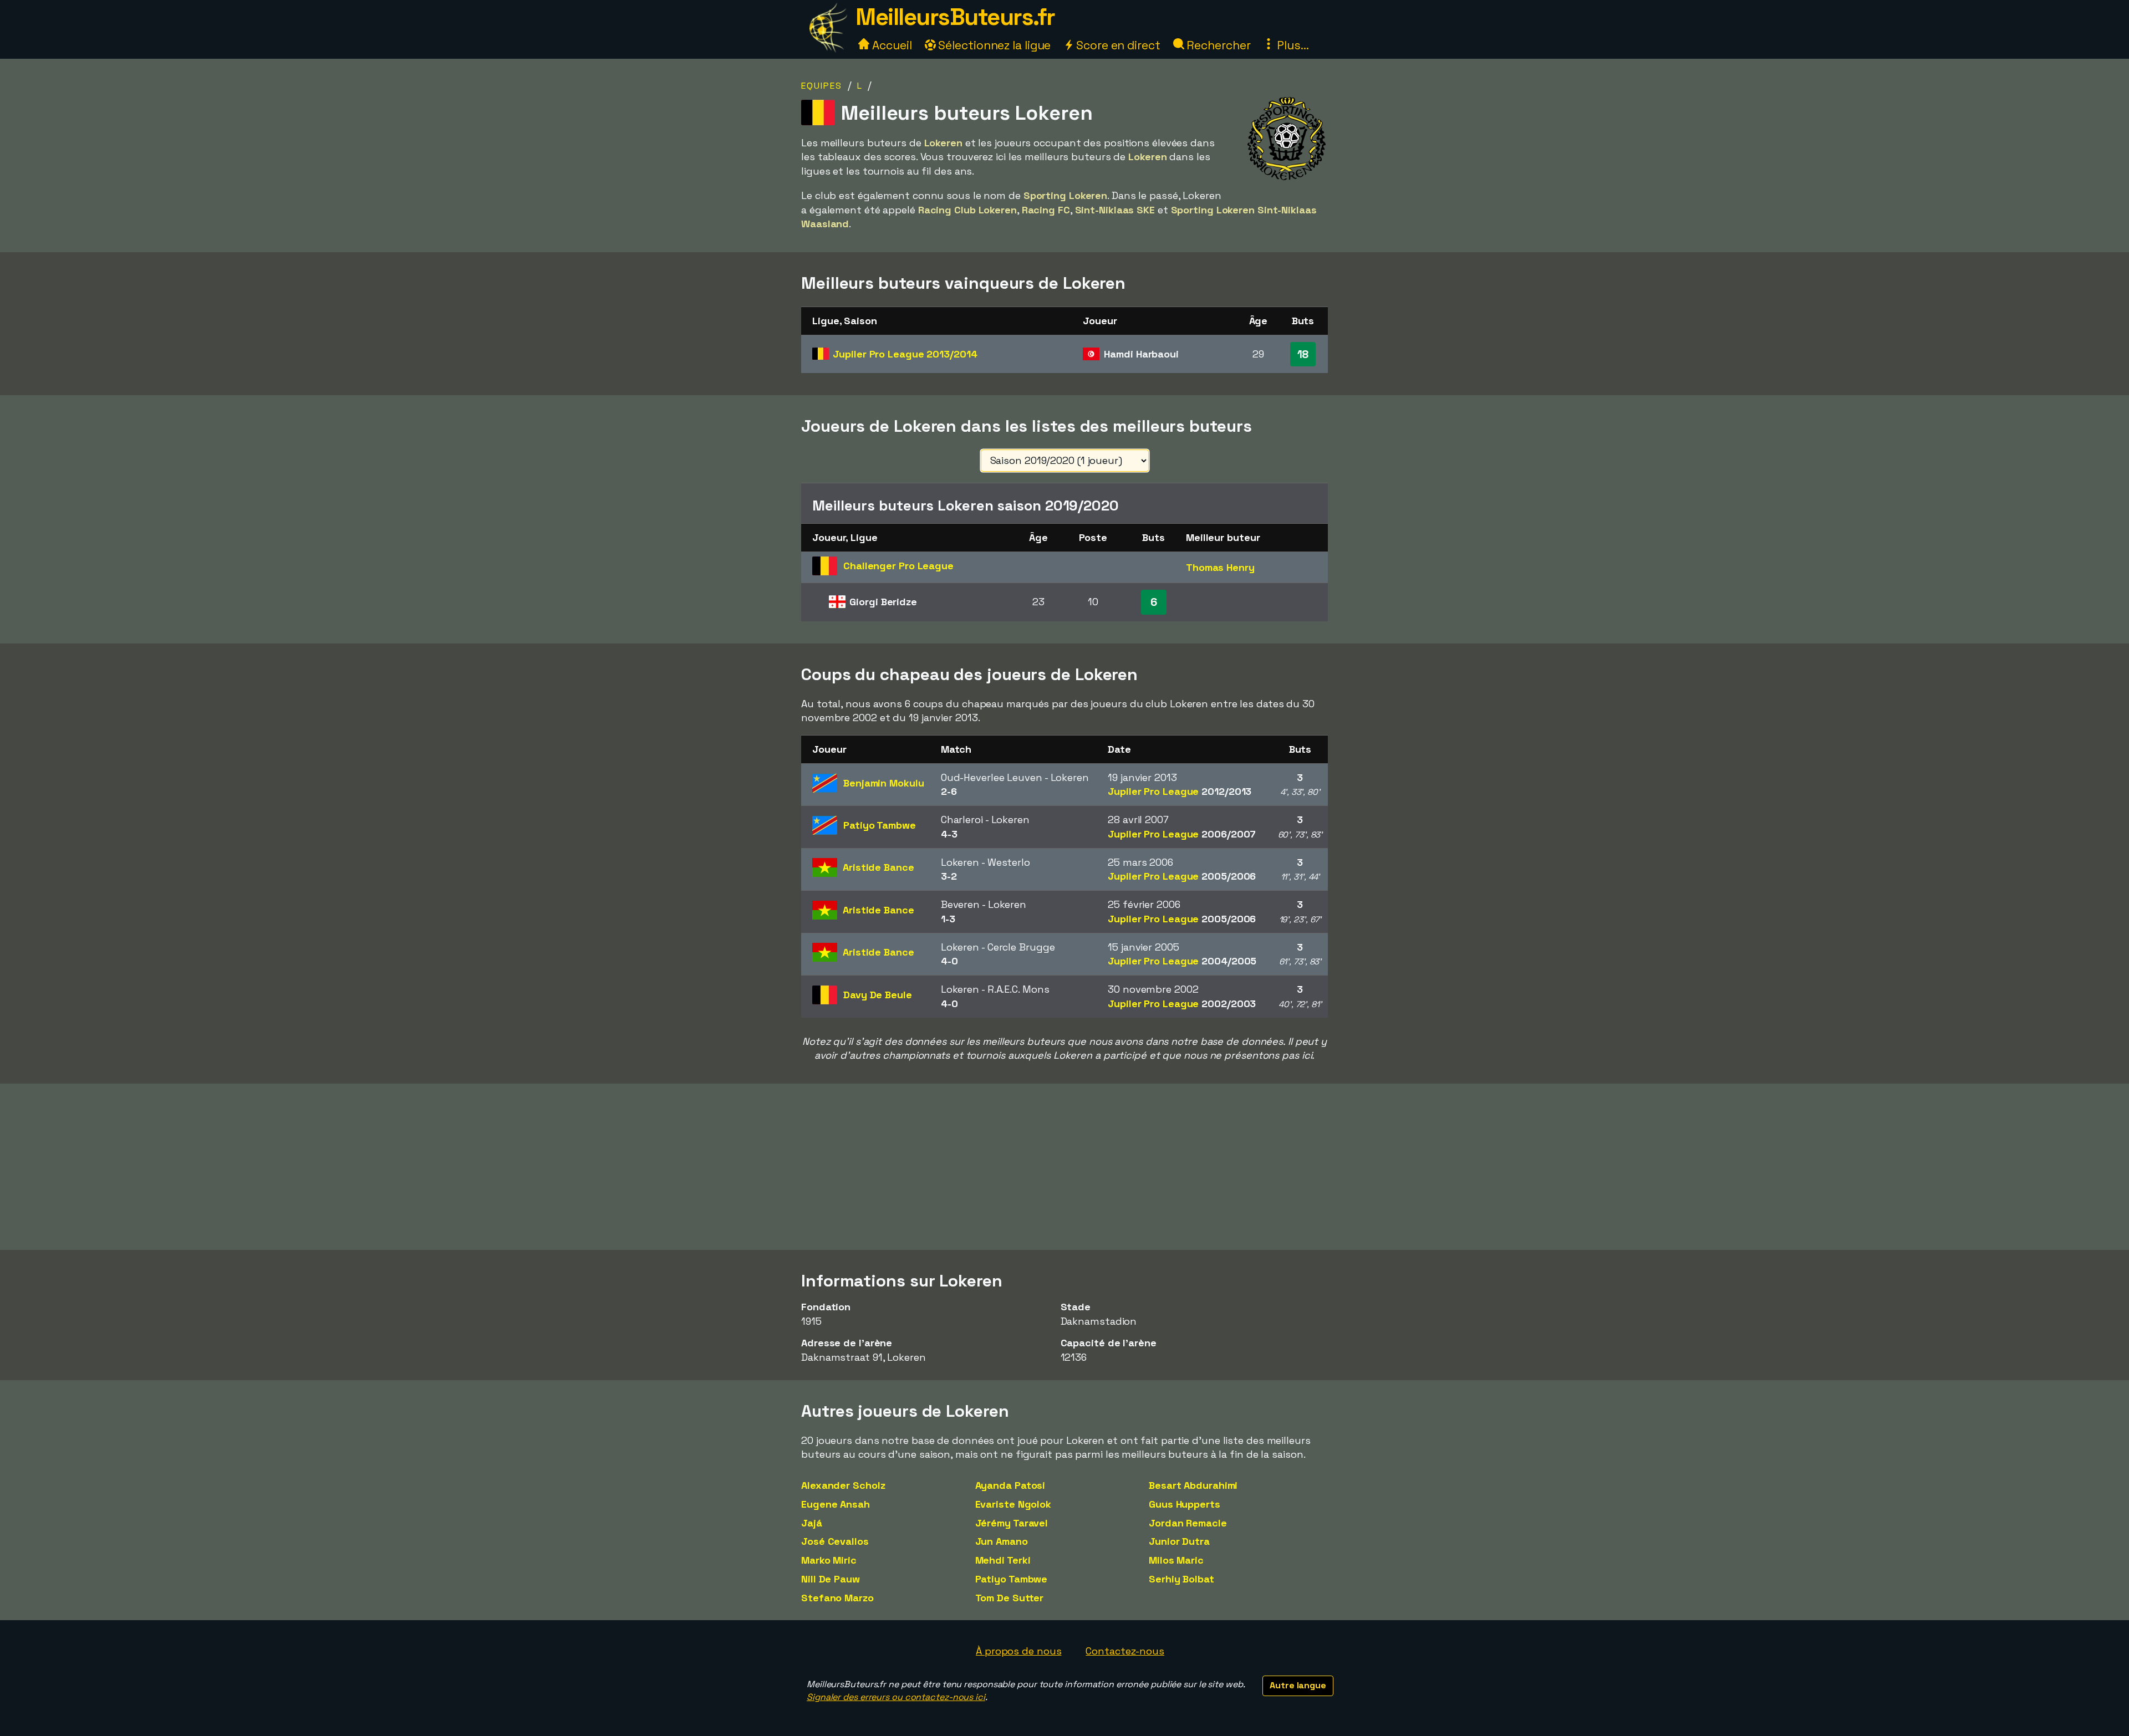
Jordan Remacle (1188, 1523)
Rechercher (1218, 45)
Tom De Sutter (1010, 1598)
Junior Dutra (1179, 1541)
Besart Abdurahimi (1193, 1485)
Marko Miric (829, 1560)
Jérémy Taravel (1012, 1523)
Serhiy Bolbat (1181, 1579)
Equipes (822, 86)
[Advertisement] (1064, 1167)
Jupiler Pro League (905, 354)
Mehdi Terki (1003, 1560)
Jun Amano (1002, 1541)
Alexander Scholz (843, 1485)
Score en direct (1117, 45)
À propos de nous (1018, 1651)
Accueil (890, 45)
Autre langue (1298, 1685)
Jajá (812, 1523)
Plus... (1291, 45)
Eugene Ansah (836, 1504)
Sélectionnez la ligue (994, 45)
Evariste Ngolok (1013, 1504)
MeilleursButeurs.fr (955, 17)
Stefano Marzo (837, 1598)
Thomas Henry (1220, 567)
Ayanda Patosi (1010, 1485)
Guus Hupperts (1185, 1504)
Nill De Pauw (831, 1579)
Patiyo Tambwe (1012, 1579)
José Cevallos (835, 1541)
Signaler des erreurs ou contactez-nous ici (896, 1697)
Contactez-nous (1125, 1651)
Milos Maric (1176, 1560)
